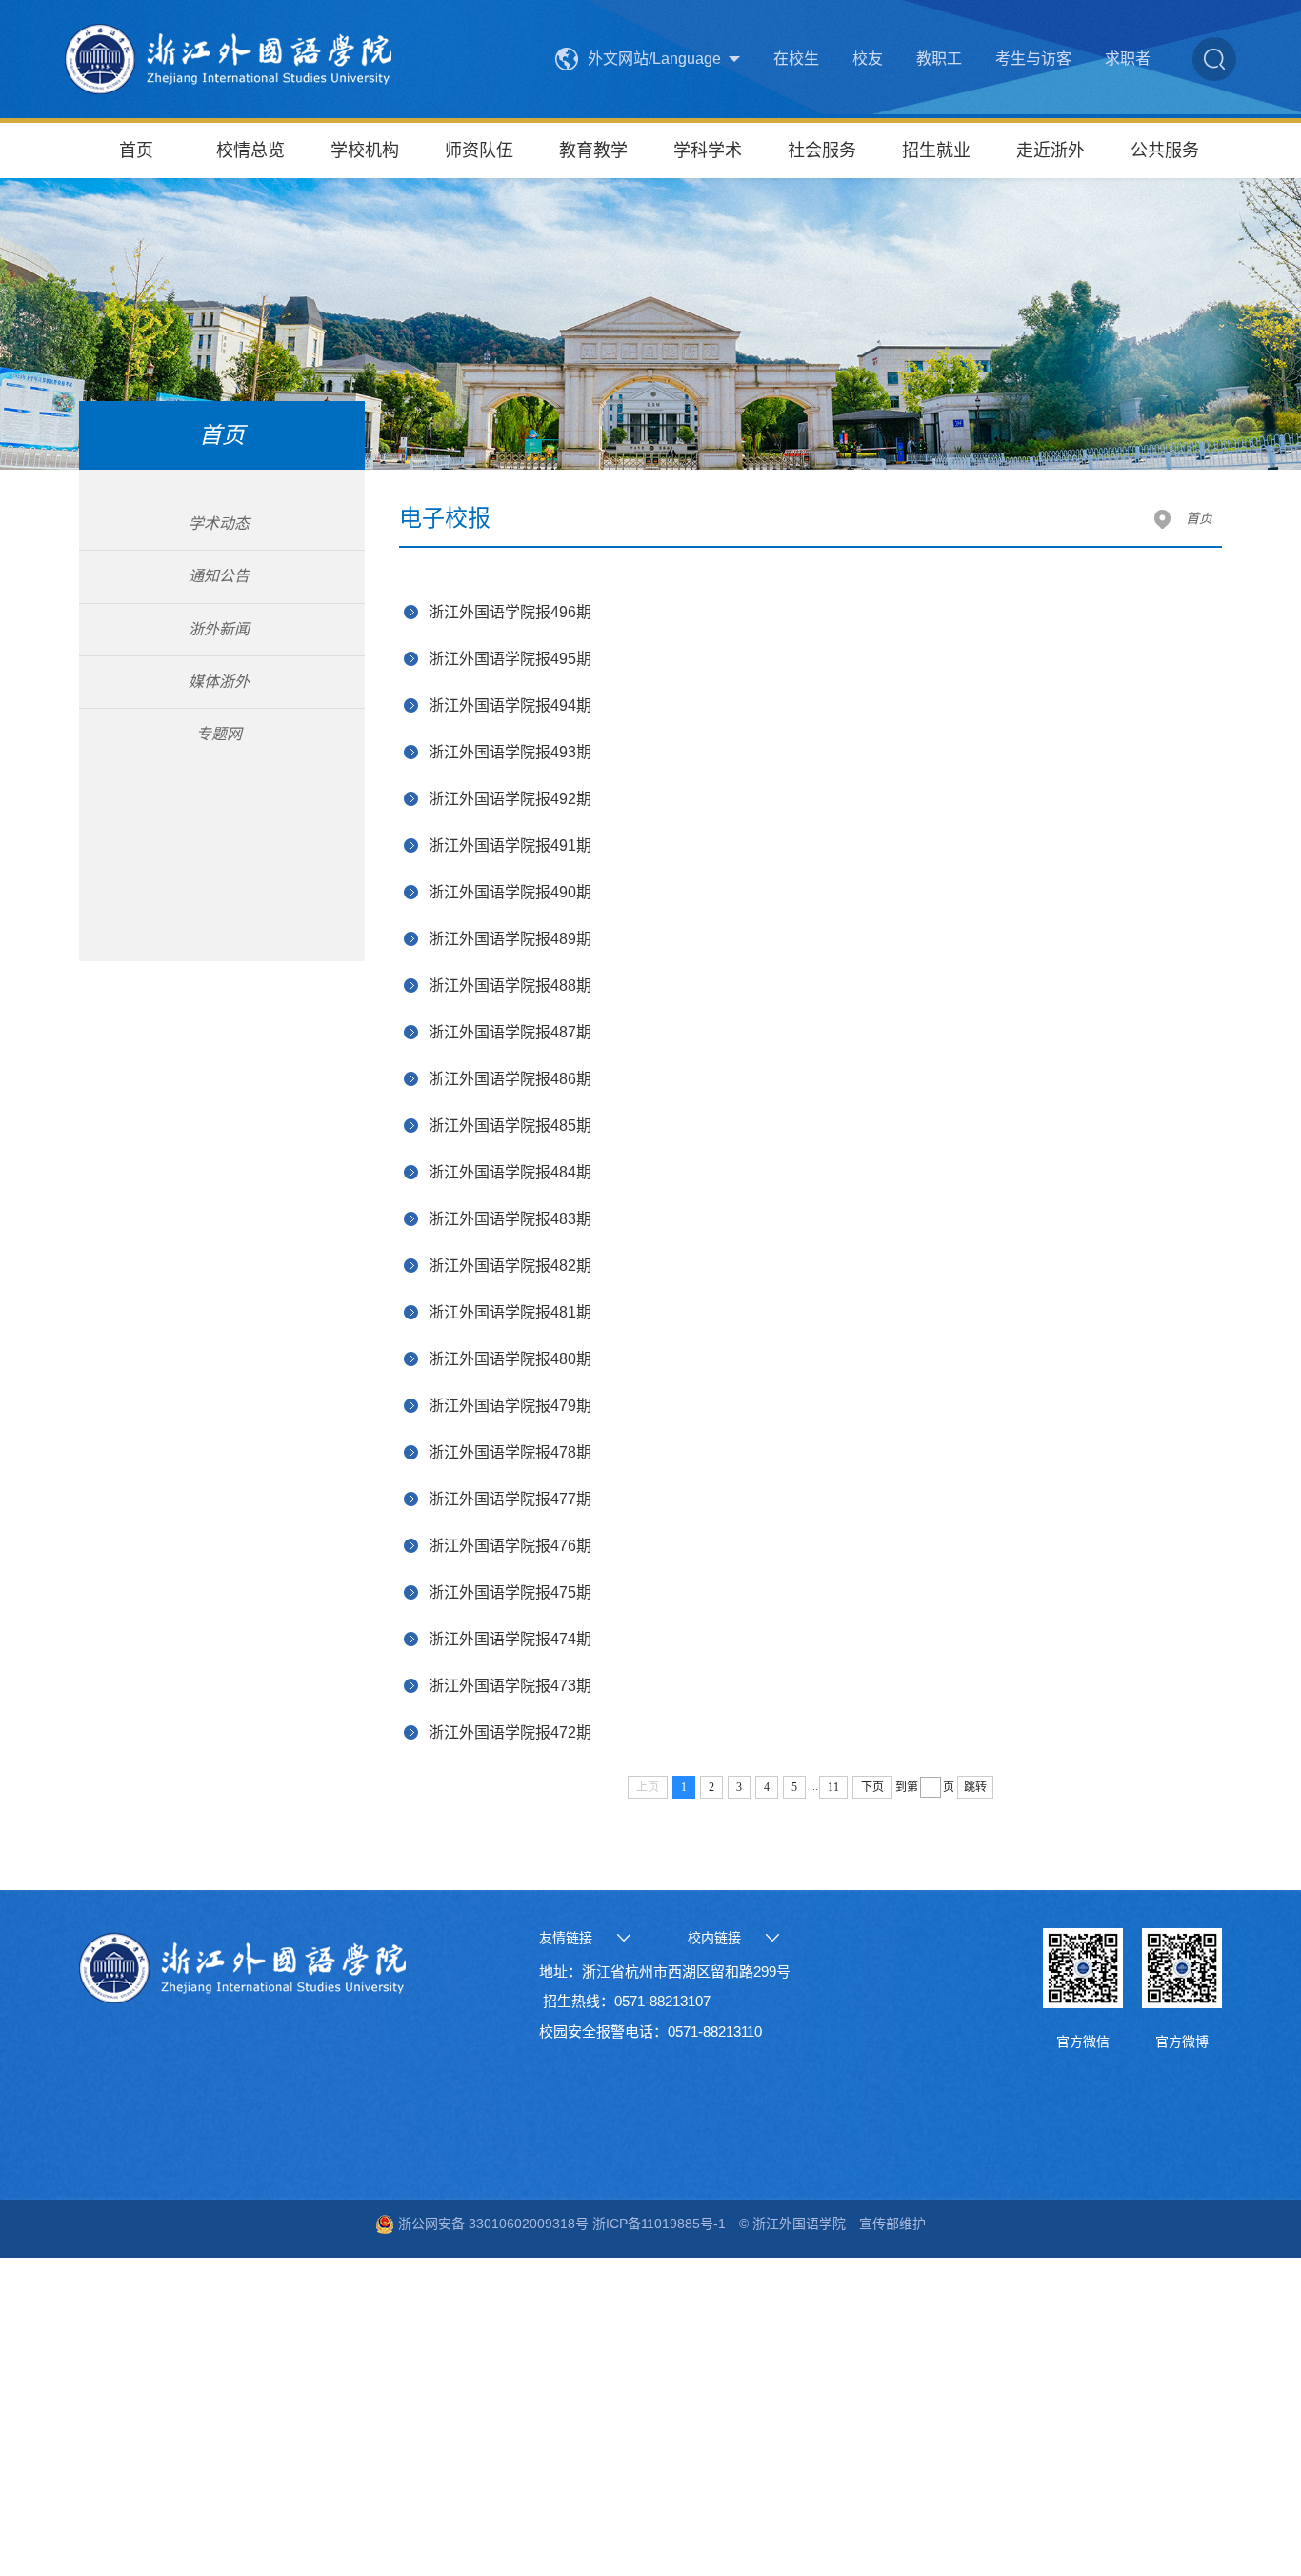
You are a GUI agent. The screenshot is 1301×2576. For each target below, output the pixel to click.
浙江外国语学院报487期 (510, 1032)
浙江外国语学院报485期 (510, 1126)
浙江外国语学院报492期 (510, 799)
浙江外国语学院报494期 (510, 705)
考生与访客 (1033, 59)
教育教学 (593, 151)
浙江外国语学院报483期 (510, 1219)
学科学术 (708, 151)
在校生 (796, 59)
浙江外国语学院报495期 (510, 659)
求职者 (1128, 59)
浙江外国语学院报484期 (510, 1172)
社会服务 (822, 151)
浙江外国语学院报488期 (510, 986)
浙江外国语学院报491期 (510, 845)
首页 (136, 151)
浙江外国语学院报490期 (510, 892)
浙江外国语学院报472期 (510, 1732)
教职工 (939, 59)
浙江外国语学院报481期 (510, 1312)
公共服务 (1165, 151)
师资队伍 (479, 151)
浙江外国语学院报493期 (510, 752)
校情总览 (250, 151)
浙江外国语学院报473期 (510, 1686)
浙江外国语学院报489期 (510, 939)
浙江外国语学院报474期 (510, 1639)
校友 (868, 59)
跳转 (975, 1787)
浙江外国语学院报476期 (510, 1546)
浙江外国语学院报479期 (510, 1406)
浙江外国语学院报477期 (510, 1499)
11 (833, 1787)
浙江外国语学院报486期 (510, 1079)
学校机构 (365, 151)
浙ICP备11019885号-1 (657, 2224)
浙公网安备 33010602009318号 (491, 2224)
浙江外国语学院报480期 (510, 1359)
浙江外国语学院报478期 (510, 1452)
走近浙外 (1051, 151)
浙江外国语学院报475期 (510, 1592)
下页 (872, 1787)
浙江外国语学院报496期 (510, 612)
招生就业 (936, 151)
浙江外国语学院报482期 (510, 1266)
